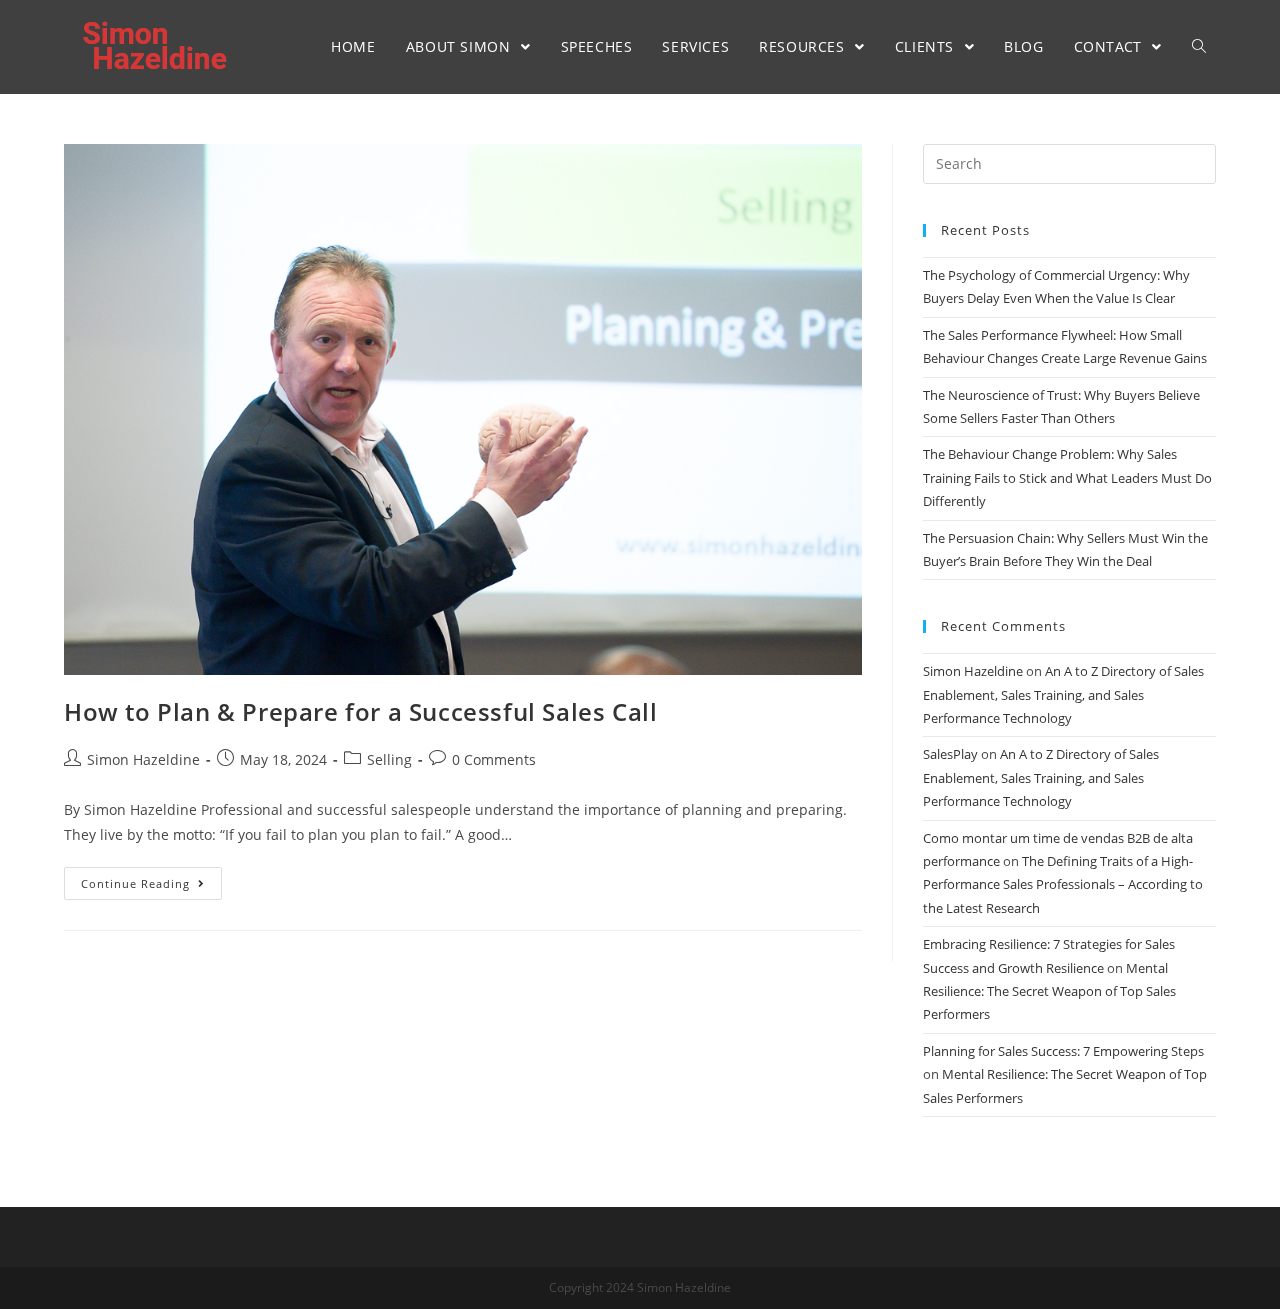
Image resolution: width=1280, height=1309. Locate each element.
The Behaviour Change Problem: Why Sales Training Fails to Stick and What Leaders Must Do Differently (1067, 477)
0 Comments (494, 759)
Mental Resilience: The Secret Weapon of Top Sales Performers (1049, 991)
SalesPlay (950, 754)
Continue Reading (135, 883)
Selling (389, 759)
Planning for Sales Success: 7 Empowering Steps (1063, 1051)
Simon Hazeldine (143, 759)
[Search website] (1199, 47)
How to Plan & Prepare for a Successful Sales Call (360, 711)
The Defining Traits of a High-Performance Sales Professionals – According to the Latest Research (1063, 884)
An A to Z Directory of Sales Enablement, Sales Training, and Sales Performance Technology (1063, 694)
